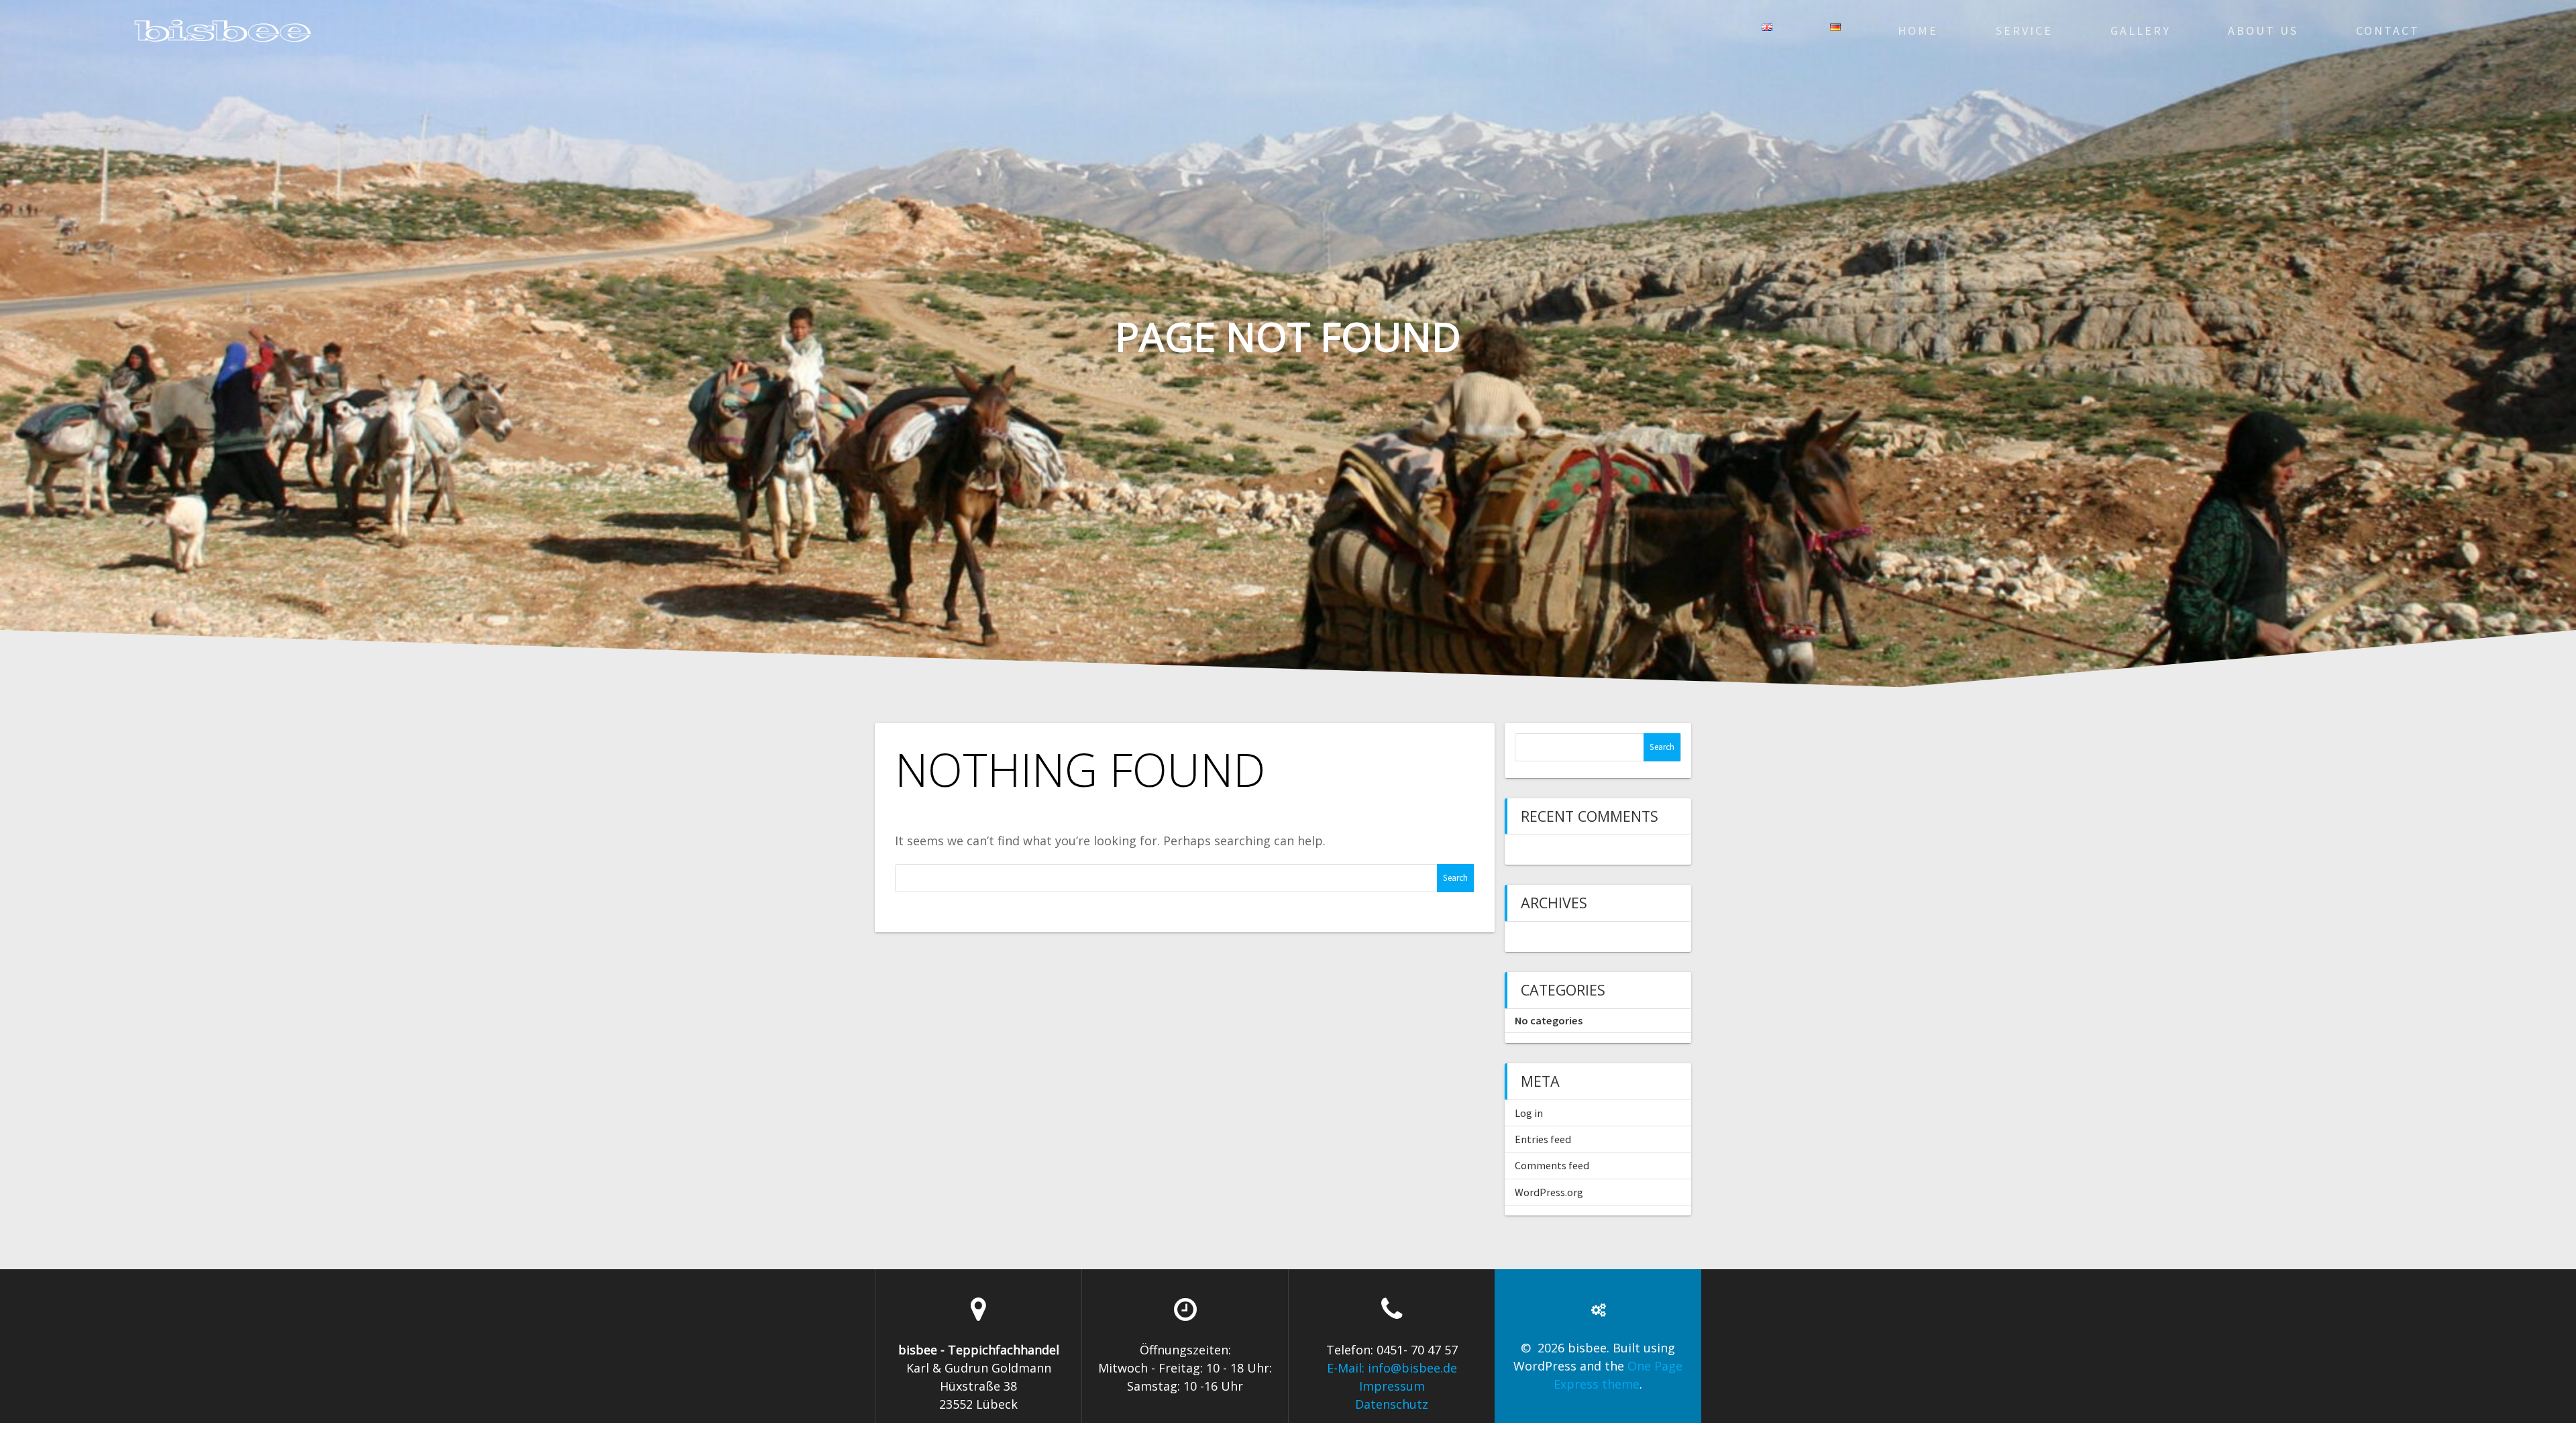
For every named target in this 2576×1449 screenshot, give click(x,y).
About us (2263, 31)
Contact (2388, 31)
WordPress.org (1549, 1192)
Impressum (1392, 1386)
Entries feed (1543, 1139)
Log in (1529, 1113)
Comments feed (1552, 1165)
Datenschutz (1392, 1404)
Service (2024, 31)
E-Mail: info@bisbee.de (1392, 1368)
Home (1918, 31)
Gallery (2141, 31)
